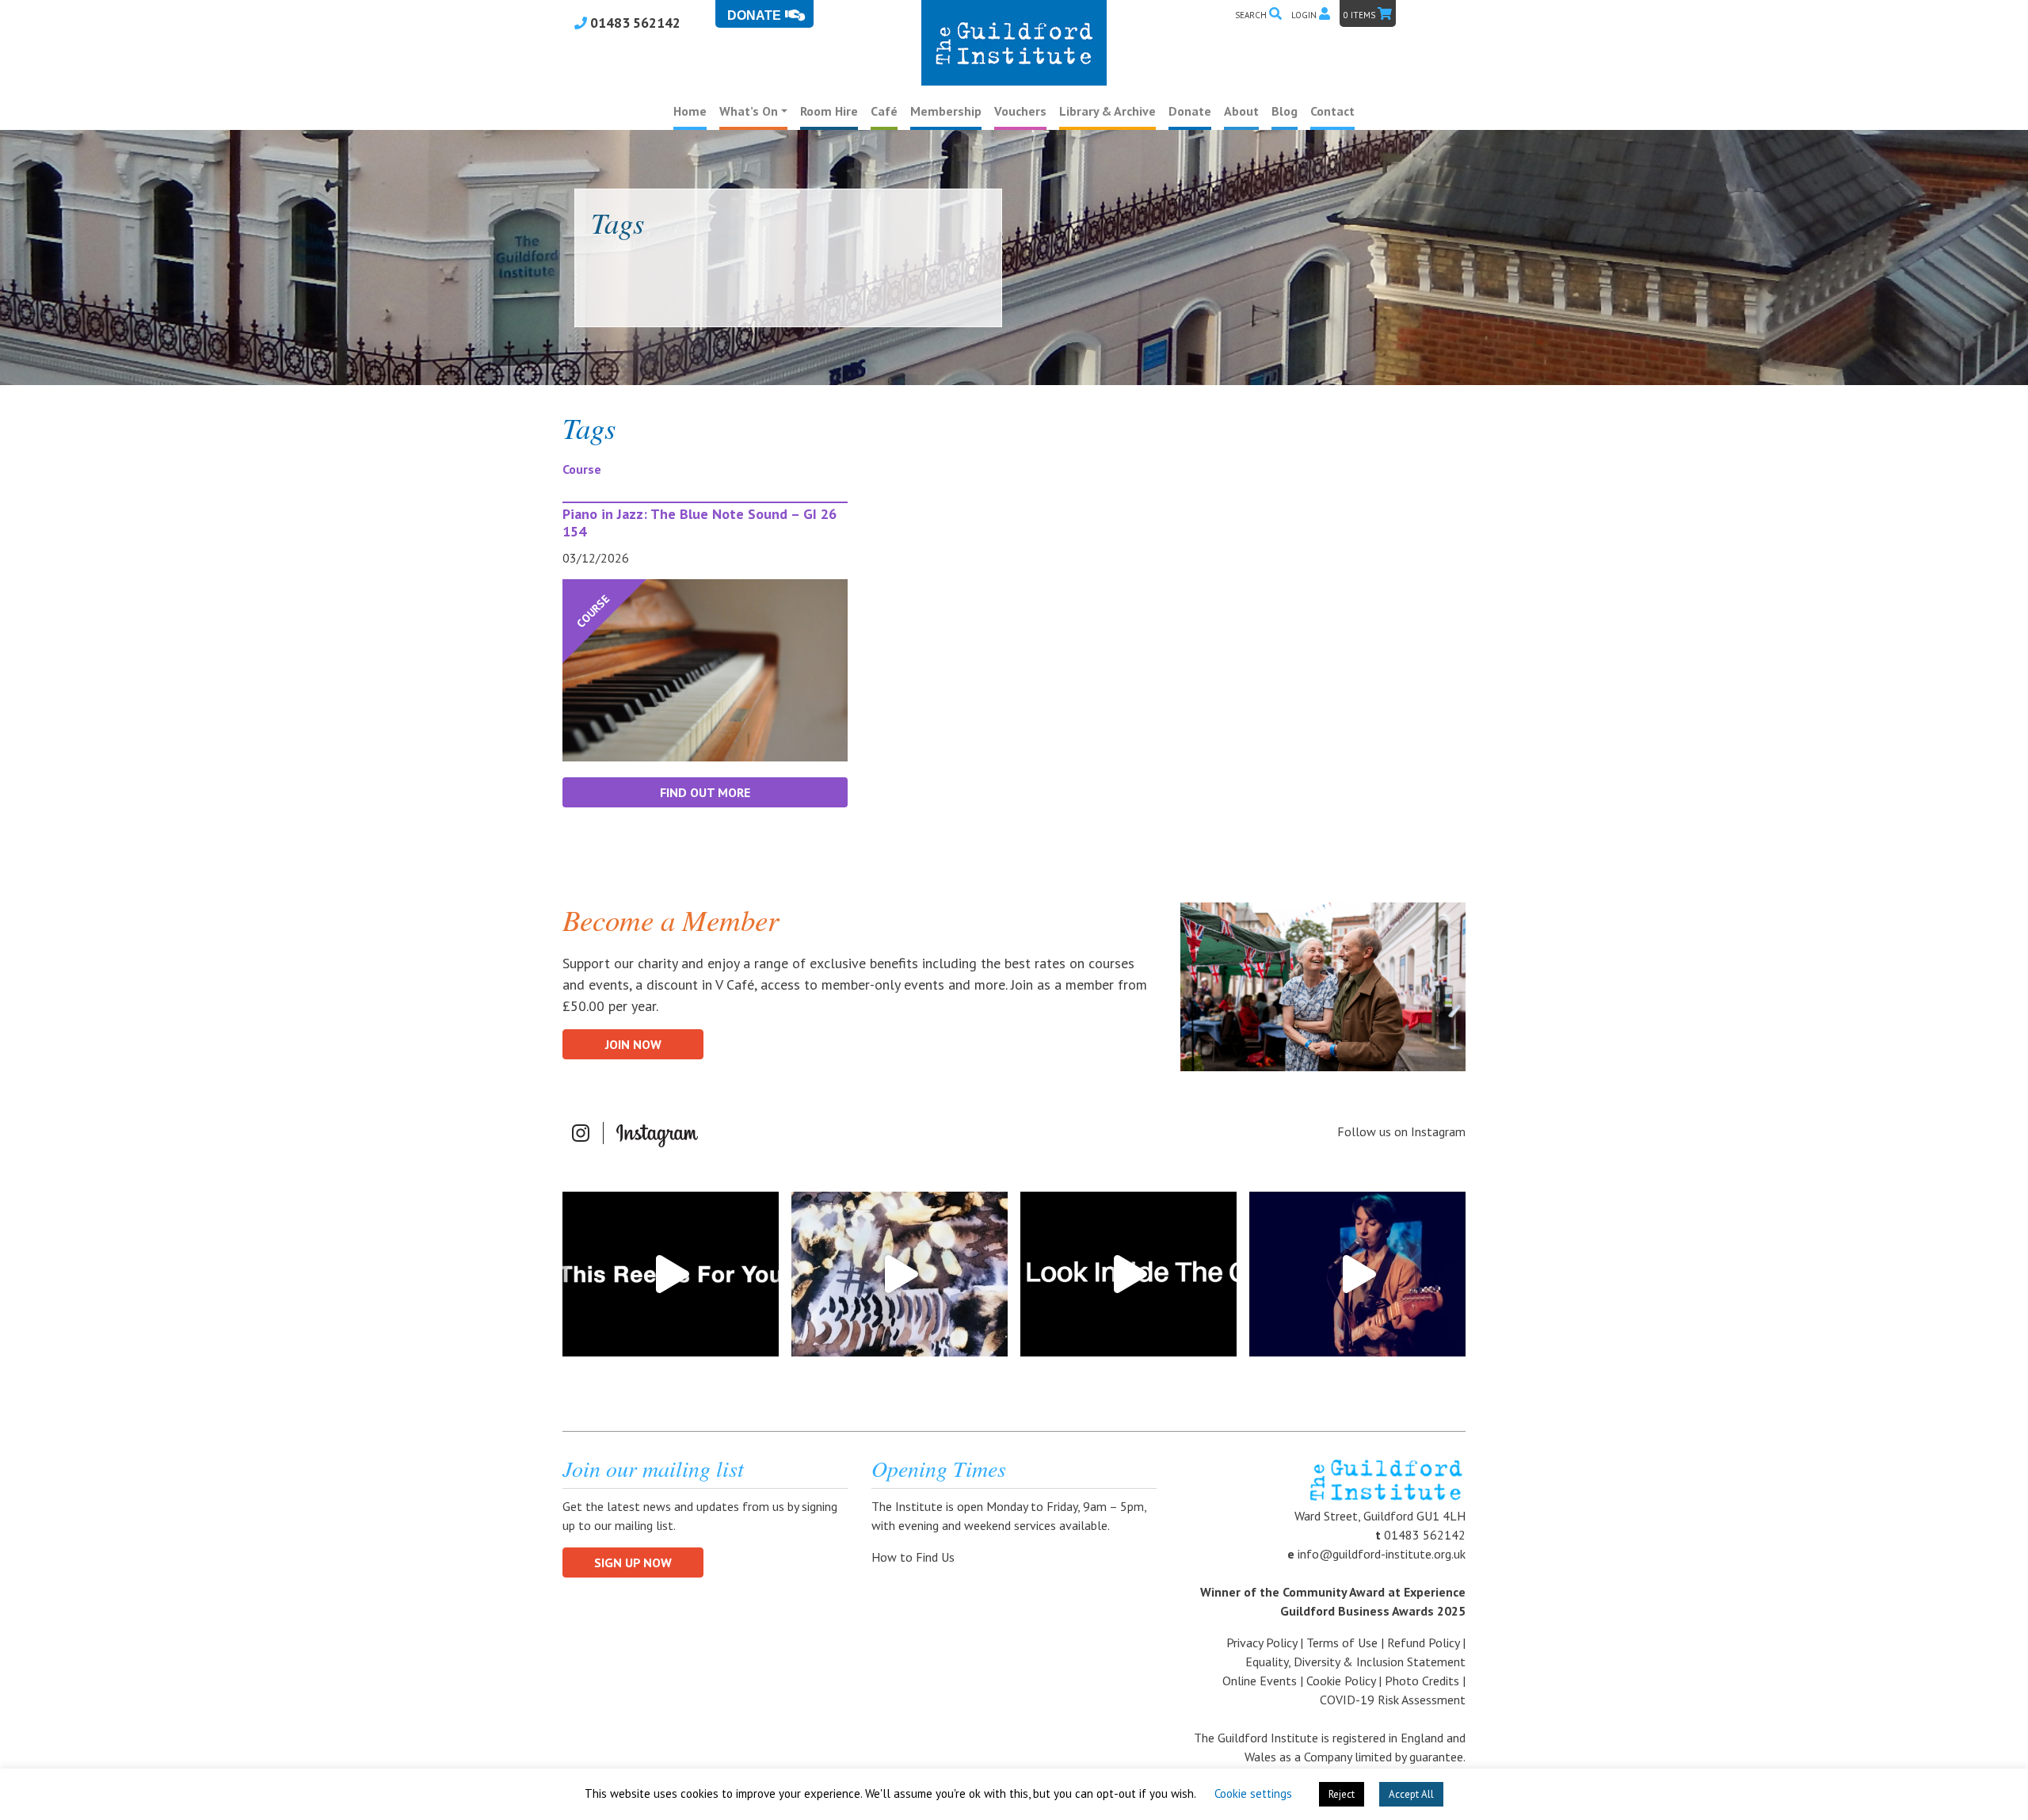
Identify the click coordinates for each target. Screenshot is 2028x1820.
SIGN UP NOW (633, 1562)
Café (884, 111)
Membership (946, 111)
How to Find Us (915, 1557)
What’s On (749, 111)
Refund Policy (1423, 1643)
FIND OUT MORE (705, 792)
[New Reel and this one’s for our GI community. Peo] (671, 1274)
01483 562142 (634, 23)
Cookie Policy (1341, 1681)
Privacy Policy (1262, 1643)
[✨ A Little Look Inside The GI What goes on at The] (1128, 1274)
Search (1252, 15)
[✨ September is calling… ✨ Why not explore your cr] (900, 1274)
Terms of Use (1342, 1643)
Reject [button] (1342, 1794)
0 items (1361, 15)
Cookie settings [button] (1253, 1793)
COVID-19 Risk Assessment (1393, 1700)
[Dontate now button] (764, 14)
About (1241, 111)
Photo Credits (1422, 1681)
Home (690, 111)
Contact (1332, 111)
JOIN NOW (633, 1044)
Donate (1190, 111)
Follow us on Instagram (1401, 1131)
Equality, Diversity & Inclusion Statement (1355, 1662)
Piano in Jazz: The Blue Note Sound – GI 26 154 (700, 523)
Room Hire (829, 111)
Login (1305, 15)
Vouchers (1020, 111)
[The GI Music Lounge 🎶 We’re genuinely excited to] (1357, 1274)
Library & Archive (1107, 111)
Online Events (1260, 1681)
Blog (1285, 111)
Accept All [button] (1411, 1794)
